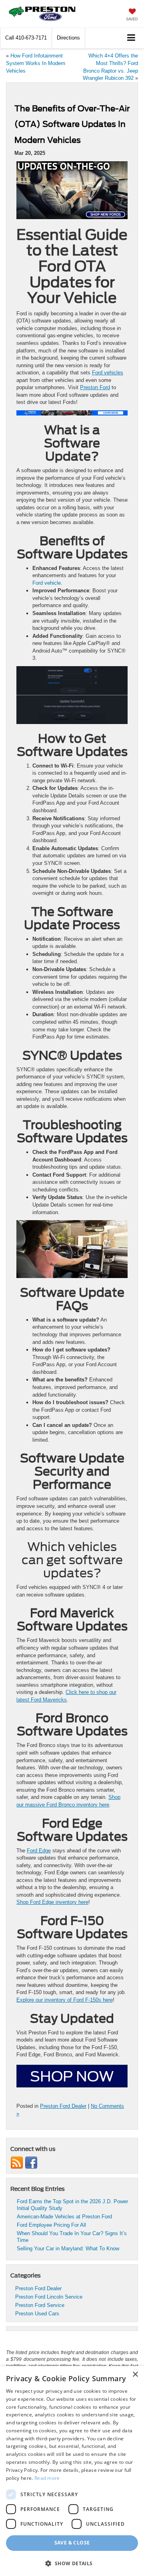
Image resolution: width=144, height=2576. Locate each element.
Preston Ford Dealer (63, 2106)
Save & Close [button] (72, 2543)
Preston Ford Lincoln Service (49, 2297)
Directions (68, 38)
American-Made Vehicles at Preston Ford (64, 2217)
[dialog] (72, 2471)
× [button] (135, 2375)
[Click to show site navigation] (131, 38)
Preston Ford (95, 387)
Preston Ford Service (40, 2305)
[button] (26, 38)
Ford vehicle (47, 583)
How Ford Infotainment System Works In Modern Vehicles (36, 63)
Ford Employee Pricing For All (51, 2225)
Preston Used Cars (37, 2314)
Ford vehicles (108, 373)
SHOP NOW (72, 2076)
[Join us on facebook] (31, 2162)
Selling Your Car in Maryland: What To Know (68, 2249)
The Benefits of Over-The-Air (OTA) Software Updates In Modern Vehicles (72, 124)
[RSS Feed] (17, 2162)
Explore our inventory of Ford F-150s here (65, 2000)
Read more (47, 2478)
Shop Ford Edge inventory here (52, 1902)
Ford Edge (39, 1851)
